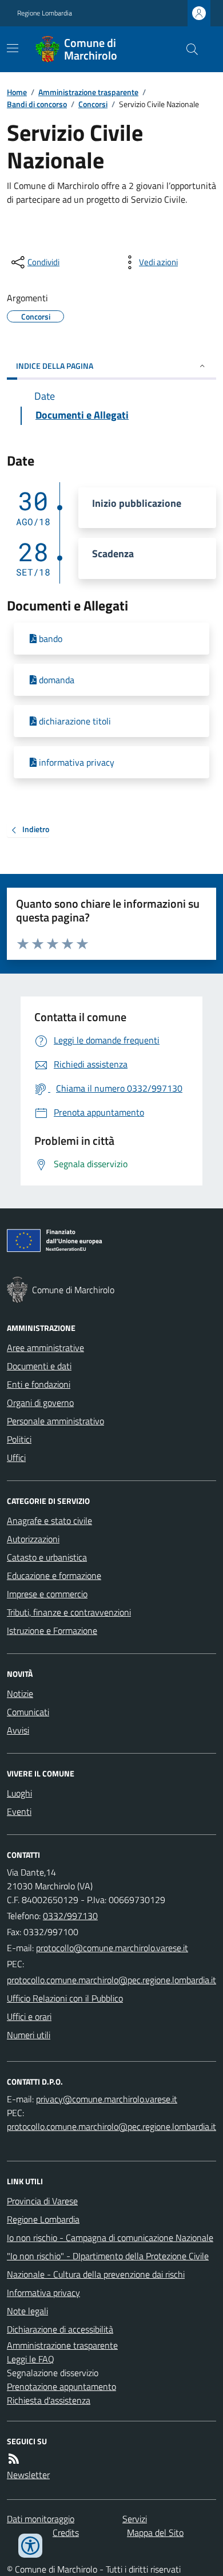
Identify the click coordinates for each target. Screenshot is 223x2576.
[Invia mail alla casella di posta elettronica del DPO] (107, 2099)
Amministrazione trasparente (88, 92)
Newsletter (28, 2475)
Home (17, 92)
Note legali (27, 2311)
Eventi (19, 1811)
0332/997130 (70, 1916)
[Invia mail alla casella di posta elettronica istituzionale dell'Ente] (112, 1948)
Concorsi (93, 104)
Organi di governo (40, 1403)
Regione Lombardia (45, 13)
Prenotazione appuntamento (61, 2386)
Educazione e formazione (54, 1575)
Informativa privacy (43, 2293)
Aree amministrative (45, 1348)
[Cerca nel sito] (188, 49)
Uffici (16, 1458)
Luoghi (19, 1793)
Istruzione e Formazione (52, 1630)
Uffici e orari (29, 2016)
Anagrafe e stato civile (49, 1521)
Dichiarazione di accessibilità (60, 2329)
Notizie (20, 1693)
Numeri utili (29, 2035)
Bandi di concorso (37, 104)
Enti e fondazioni (39, 1384)
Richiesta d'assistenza (49, 2400)
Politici (19, 1439)
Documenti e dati (39, 1366)
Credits (66, 2532)
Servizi (135, 2519)
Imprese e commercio (47, 1594)
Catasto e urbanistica (47, 1557)
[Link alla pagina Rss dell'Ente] (14, 2459)
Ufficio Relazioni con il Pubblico (65, 1998)
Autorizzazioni (33, 1539)
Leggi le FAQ (31, 2359)
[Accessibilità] (30, 2546)
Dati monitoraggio (41, 2519)
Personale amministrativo (55, 1421)
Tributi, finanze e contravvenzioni (69, 1612)
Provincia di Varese (42, 2201)
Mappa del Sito (155, 2532)
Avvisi (18, 1730)
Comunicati (28, 1712)
